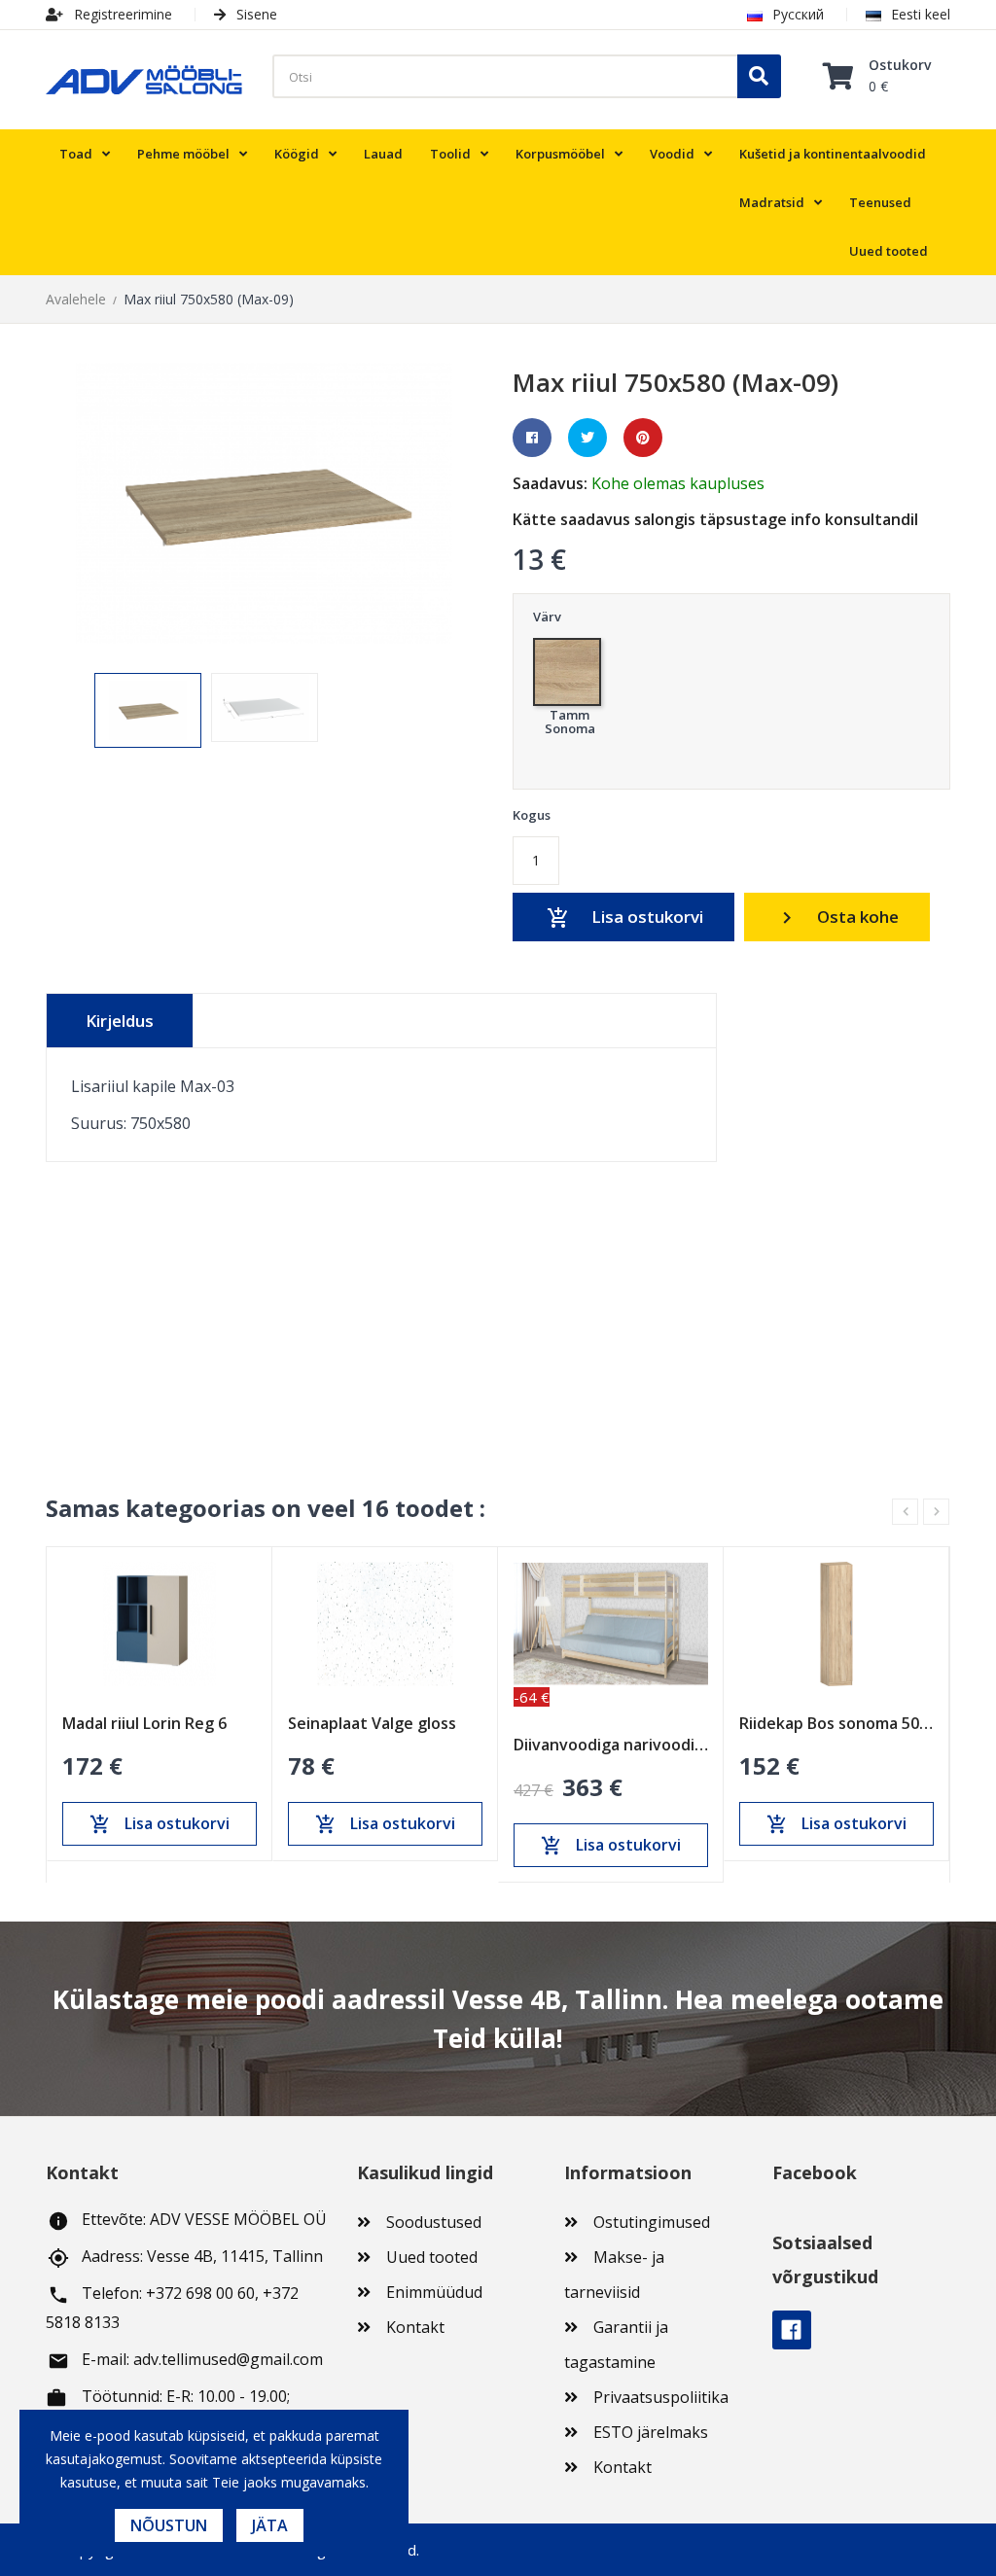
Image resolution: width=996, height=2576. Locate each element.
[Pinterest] (643, 438)
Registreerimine (121, 14)
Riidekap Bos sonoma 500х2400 (836, 1723)
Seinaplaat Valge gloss (372, 1723)
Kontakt (415, 2327)
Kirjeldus (120, 1021)
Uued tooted (432, 2257)
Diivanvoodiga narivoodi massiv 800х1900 (611, 1745)
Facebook (792, 2330)
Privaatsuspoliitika (661, 2397)
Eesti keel (921, 14)
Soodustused (434, 2222)
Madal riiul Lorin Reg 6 (144, 1723)
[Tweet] (587, 438)
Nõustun (169, 2525)
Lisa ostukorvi (625, 917)
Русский (798, 14)
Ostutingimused (652, 2222)
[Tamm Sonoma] (569, 667)
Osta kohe (837, 917)
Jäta (270, 2525)
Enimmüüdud (434, 2292)
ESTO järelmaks (651, 2432)
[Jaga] (532, 438)
